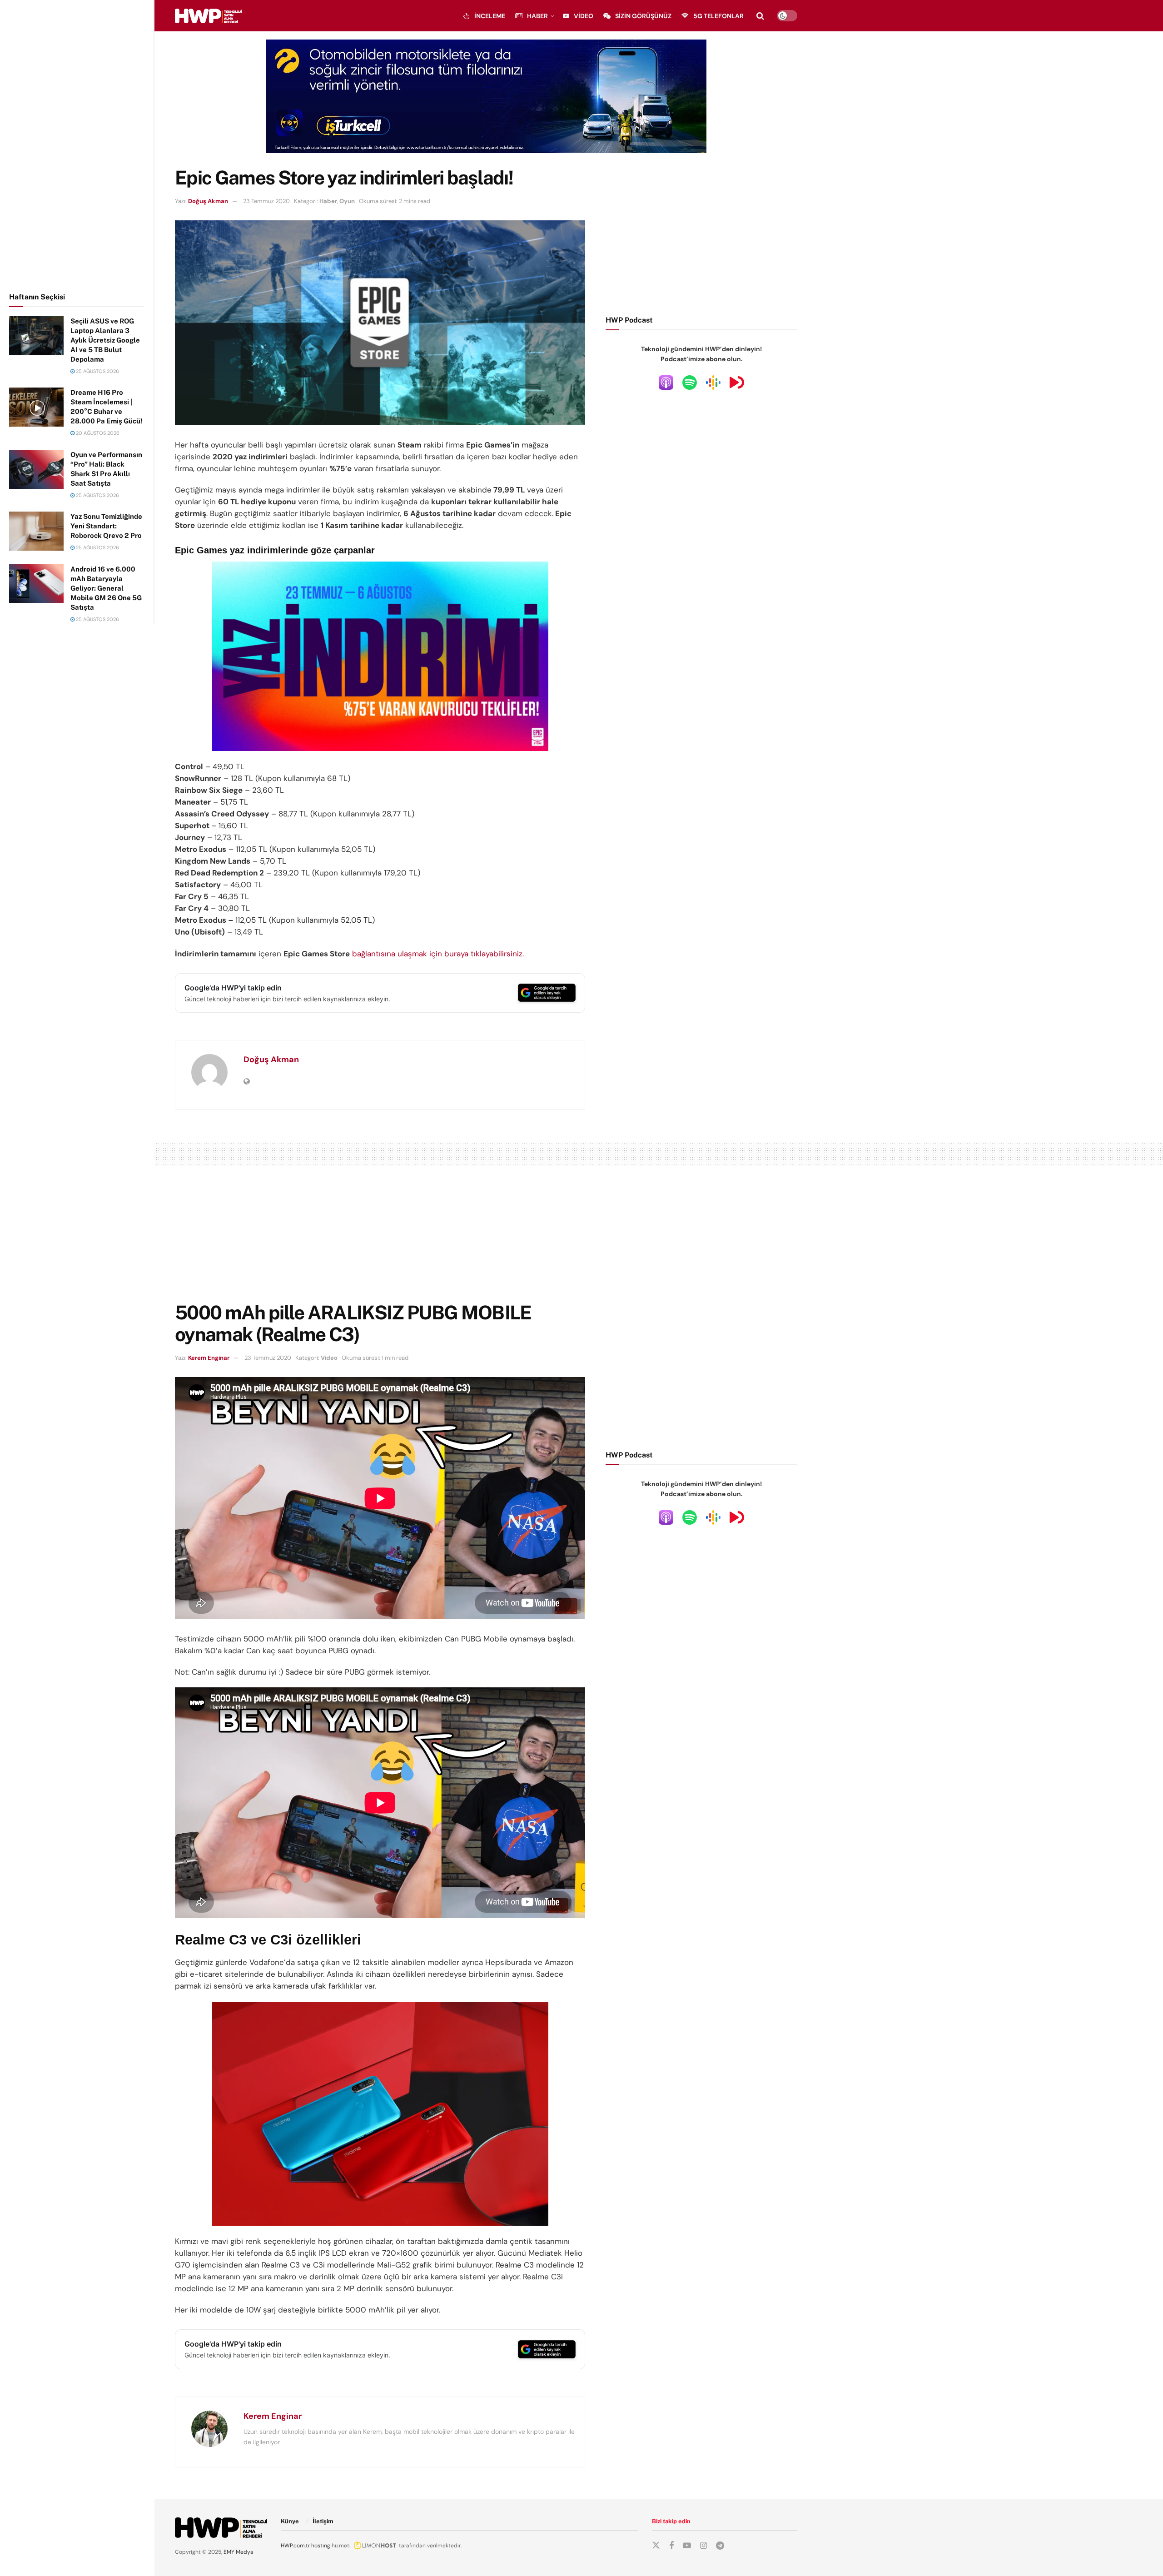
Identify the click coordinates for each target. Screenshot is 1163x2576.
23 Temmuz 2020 (266, 201)
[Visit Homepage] (208, 16)
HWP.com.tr (295, 2546)
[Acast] (737, 382)
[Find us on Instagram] (703, 2546)
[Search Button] (760, 16)
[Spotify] (690, 382)
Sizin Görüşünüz (643, 16)
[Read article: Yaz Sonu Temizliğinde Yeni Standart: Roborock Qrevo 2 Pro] (36, 531)
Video (584, 16)
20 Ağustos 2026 (97, 433)
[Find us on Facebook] (671, 2546)
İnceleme (490, 16)
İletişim (323, 2521)
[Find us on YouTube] (687, 2546)
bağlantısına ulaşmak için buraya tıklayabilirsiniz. (438, 954)
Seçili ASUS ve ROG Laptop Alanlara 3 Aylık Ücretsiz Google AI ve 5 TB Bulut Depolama (105, 340)
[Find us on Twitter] (656, 2546)
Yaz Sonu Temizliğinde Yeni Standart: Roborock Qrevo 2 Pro (106, 526)
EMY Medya (239, 2552)
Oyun (347, 201)
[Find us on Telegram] (720, 2546)
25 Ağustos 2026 (97, 371)
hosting (321, 2546)
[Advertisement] (77, 144)
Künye (290, 2521)
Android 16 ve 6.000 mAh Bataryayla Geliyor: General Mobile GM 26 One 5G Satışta (106, 588)
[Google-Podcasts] (713, 382)
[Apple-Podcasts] (666, 382)
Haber (537, 16)
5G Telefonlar (718, 16)
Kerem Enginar (209, 1358)
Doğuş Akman (208, 201)
